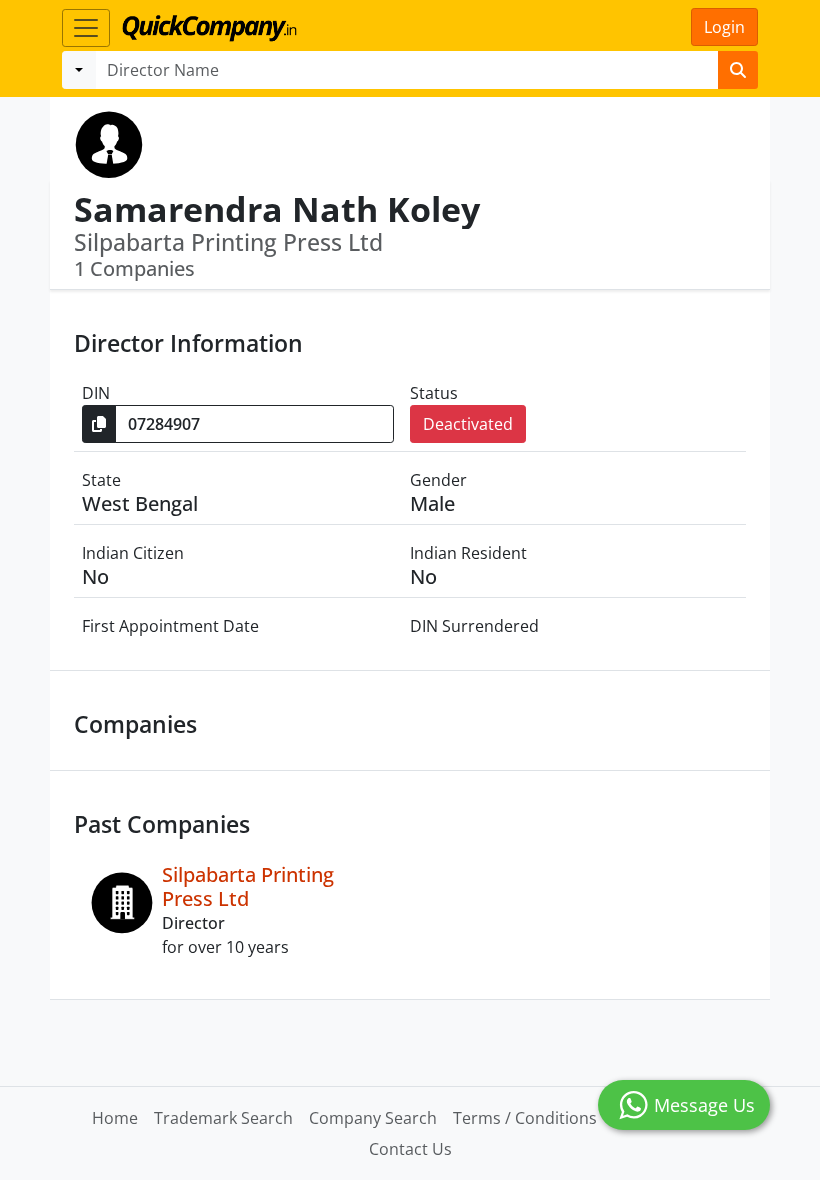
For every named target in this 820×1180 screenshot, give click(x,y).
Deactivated (468, 424)
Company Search (373, 1118)
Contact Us (410, 1149)
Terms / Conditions (525, 1118)
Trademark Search (223, 1118)
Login (724, 27)
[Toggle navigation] (86, 28)
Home (115, 1118)
